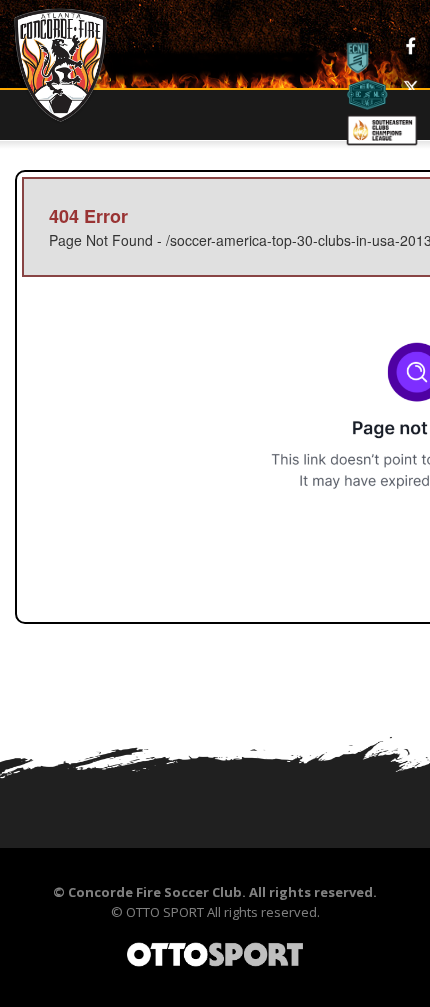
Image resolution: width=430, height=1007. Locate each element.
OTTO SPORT (165, 912)
